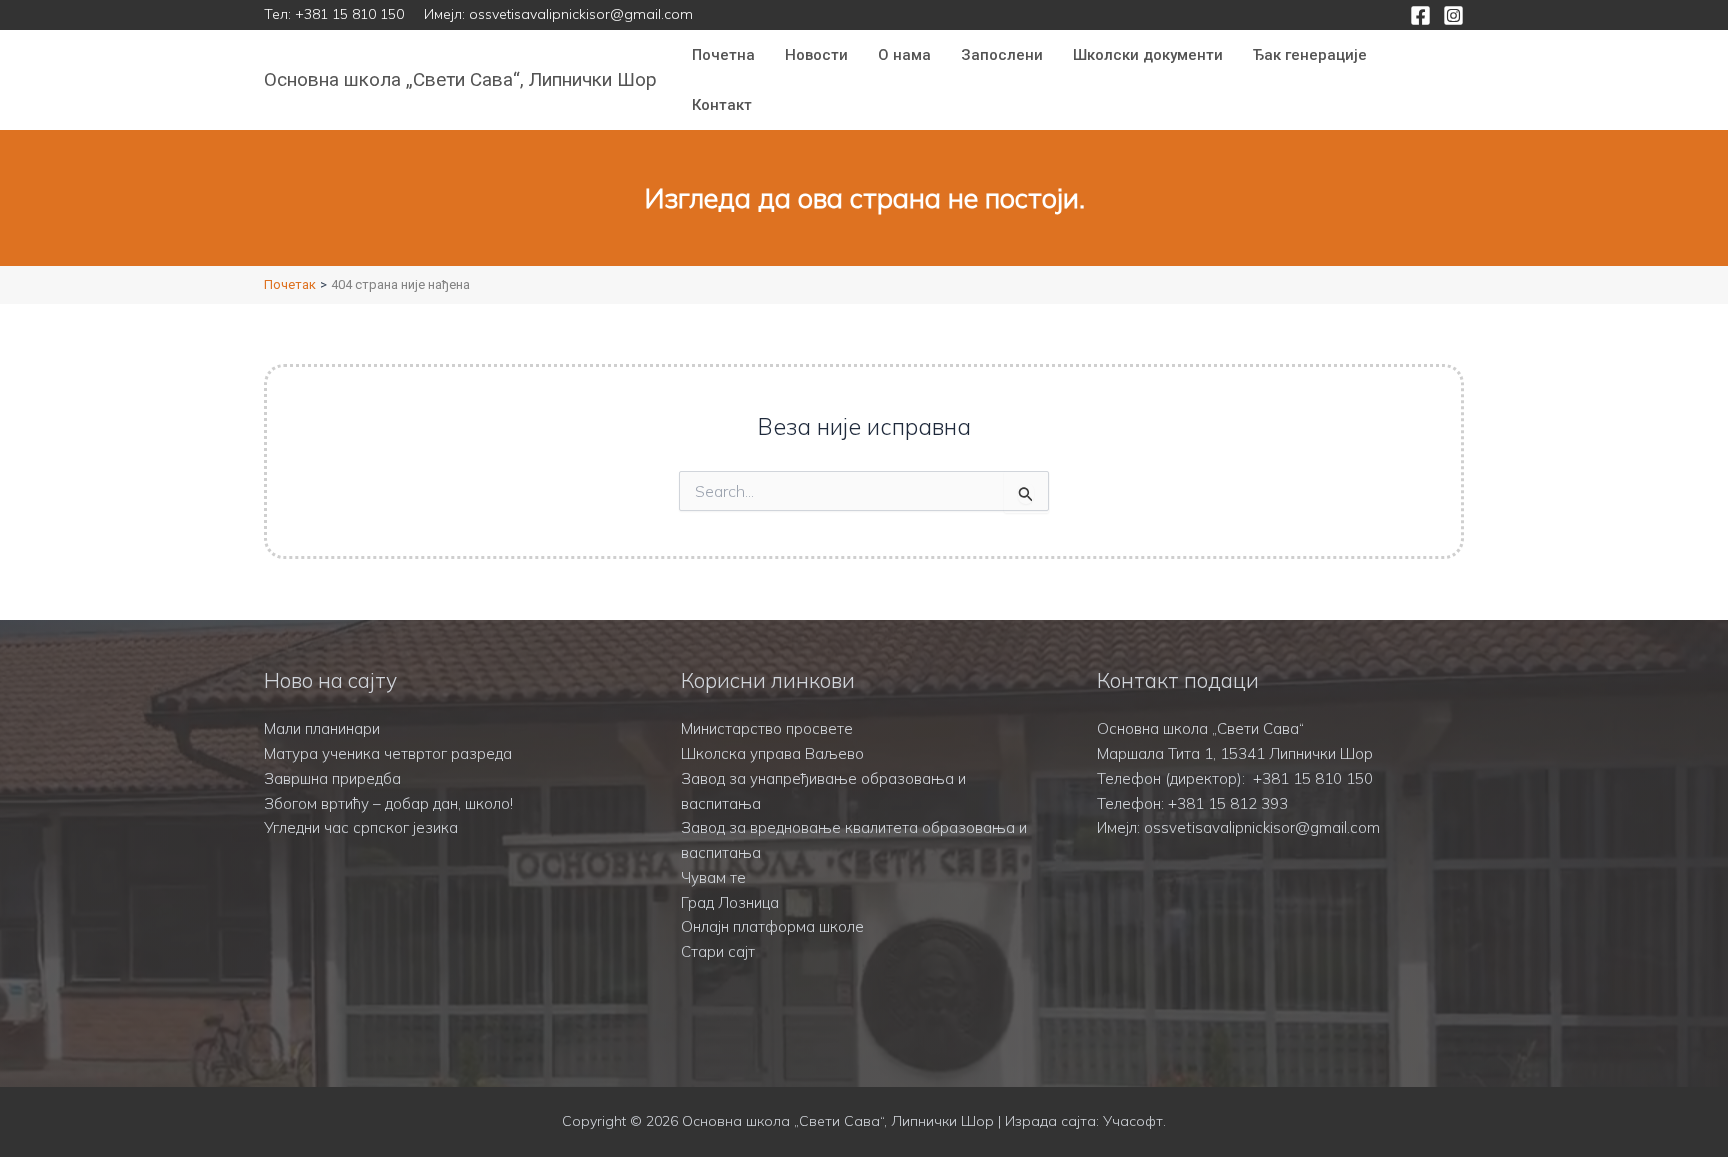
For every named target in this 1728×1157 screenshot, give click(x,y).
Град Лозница (730, 902)
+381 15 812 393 (1228, 803)
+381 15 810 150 (349, 14)
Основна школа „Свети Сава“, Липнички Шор (460, 79)
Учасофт (1133, 1121)
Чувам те (713, 877)
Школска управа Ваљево (772, 753)
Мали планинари (322, 728)
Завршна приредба (332, 778)
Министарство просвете (767, 728)
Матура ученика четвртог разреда (388, 753)
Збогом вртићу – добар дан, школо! (388, 803)
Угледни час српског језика (361, 827)
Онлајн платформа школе (772, 926)
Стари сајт (718, 951)
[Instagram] (1453, 15)
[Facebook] (1420, 15)
